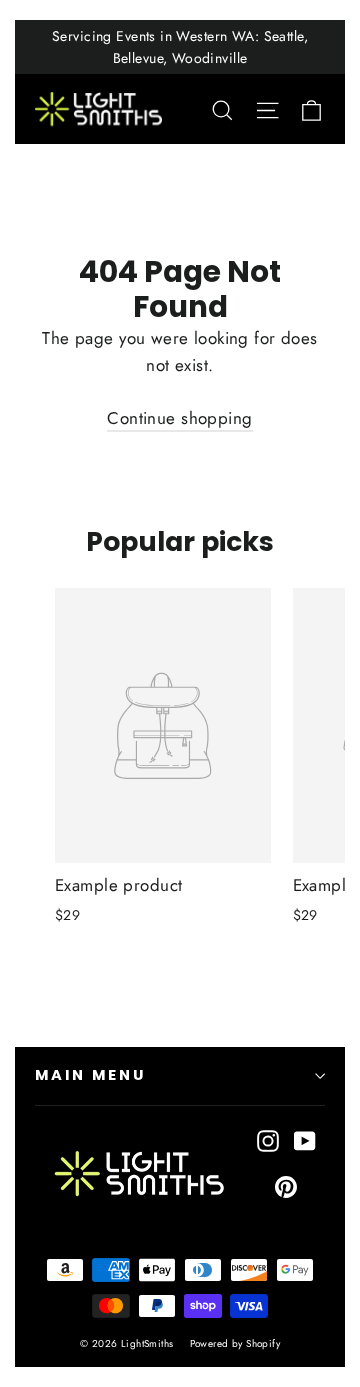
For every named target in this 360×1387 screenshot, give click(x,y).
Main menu (90, 1075)
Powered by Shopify (235, 1343)
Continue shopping (179, 418)
